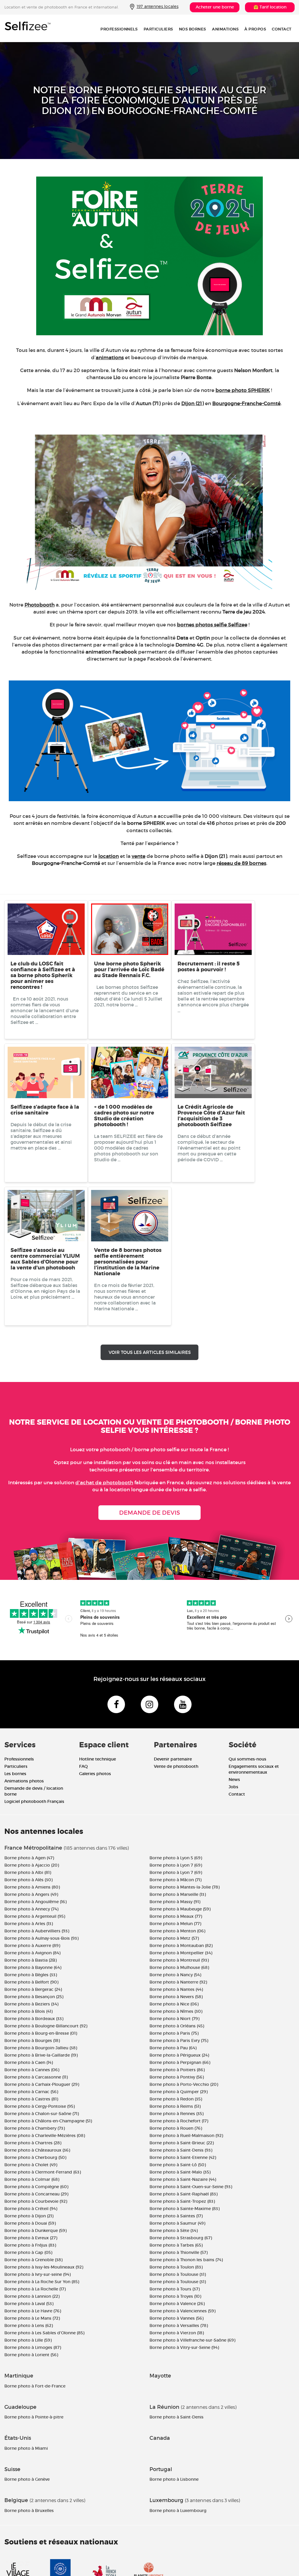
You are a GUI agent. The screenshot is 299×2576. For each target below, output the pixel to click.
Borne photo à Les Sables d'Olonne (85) (44, 2333)
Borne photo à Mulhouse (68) (179, 1967)
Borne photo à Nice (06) (174, 2004)
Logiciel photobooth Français (34, 1801)
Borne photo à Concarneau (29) (36, 2194)
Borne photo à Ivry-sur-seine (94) (38, 2274)
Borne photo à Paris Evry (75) (179, 2041)
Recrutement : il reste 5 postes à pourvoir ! (209, 967)
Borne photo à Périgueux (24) (179, 2055)
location (109, 856)
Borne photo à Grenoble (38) (33, 2260)
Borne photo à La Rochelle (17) (35, 2289)
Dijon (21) (193, 404)
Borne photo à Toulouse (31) (178, 2274)
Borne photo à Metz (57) (174, 1938)
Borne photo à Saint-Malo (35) (180, 2172)
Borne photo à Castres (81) (31, 2099)
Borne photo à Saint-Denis (177, 2417)
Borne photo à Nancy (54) (175, 1975)
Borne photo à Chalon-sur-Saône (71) (42, 2114)
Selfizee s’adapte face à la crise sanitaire (45, 1110)
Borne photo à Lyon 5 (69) (176, 1858)
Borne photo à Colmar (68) (32, 2179)
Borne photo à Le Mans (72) (32, 2318)
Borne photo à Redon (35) (176, 2099)
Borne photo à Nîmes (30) (176, 2011)
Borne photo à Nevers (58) (176, 1997)
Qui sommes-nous (247, 1759)
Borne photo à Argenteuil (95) (35, 1916)
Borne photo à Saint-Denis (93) (181, 2150)
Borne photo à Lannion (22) (32, 2296)
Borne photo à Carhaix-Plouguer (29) (42, 2084)
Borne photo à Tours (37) (175, 2289)
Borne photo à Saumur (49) (177, 2223)
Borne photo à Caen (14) (29, 2062)
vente (139, 856)
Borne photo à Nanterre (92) (178, 1982)
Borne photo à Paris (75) (174, 2033)
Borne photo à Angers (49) (31, 1894)
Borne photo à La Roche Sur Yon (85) (42, 2282)
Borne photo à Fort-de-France (35, 2386)
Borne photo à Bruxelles (29, 2511)
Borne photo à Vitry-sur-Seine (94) (184, 2347)
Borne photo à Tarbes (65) (176, 2245)
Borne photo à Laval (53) (29, 2304)
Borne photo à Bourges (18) (32, 2041)
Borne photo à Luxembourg (178, 2511)
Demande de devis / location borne (34, 1791)
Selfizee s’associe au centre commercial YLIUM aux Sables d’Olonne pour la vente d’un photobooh (45, 1259)
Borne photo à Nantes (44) (176, 1989)
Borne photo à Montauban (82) (181, 1946)
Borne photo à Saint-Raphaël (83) (184, 2194)
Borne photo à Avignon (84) (32, 1953)
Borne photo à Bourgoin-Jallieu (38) (41, 2048)
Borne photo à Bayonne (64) (33, 1967)
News (234, 1779)
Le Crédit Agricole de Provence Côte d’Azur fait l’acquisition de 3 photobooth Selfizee (211, 1116)
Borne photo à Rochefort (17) (179, 2121)
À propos (255, 29)
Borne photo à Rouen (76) (176, 2128)
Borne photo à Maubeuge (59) (180, 1909)
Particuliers (158, 29)
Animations (225, 29)
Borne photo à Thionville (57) (179, 2252)
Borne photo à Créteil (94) (31, 2209)
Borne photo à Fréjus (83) (30, 2245)
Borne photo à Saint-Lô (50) (178, 2165)
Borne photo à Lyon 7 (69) (176, 1865)
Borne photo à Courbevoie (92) (36, 2201)
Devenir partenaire (173, 1759)
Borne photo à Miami (26, 2448)
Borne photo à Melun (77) (175, 1924)
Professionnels (119, 29)
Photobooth (40, 605)
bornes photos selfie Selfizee (212, 625)
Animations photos (24, 1781)
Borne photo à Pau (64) (173, 2048)
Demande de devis (149, 1513)
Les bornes (15, 1774)
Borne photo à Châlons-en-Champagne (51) (48, 2121)
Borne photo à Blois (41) (28, 2011)
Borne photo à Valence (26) (177, 2304)
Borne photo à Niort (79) (174, 2019)
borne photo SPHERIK (243, 390)
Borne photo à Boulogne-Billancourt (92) (46, 2026)
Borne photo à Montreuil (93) (179, 1960)
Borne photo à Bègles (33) (31, 1975)
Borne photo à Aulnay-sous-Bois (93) (41, 1938)
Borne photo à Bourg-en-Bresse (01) (41, 2033)
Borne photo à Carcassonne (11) (36, 2077)
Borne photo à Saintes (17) (176, 2216)
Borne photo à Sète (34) (174, 2231)
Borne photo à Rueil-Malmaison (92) (186, 2136)
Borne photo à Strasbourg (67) (181, 2238)
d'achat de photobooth (104, 1483)
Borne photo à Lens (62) (29, 2326)
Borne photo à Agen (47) (29, 1858)
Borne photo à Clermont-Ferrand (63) (43, 2172)
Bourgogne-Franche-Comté (246, 404)
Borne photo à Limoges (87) (33, 2347)
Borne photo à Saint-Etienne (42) (183, 2157)
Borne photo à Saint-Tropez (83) (182, 2201)
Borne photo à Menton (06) (177, 1931)
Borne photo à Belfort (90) (31, 1982)
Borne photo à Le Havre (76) (33, 2311)
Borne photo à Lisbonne (174, 2479)
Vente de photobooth (176, 1766)
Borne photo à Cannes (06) (32, 2070)
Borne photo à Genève (27, 2479)
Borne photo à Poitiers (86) (177, 2070)
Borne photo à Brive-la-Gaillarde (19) (41, 2055)
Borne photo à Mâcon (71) (175, 1880)
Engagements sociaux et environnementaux (254, 1769)
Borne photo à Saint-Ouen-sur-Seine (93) (191, 2187)
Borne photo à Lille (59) (28, 2340)
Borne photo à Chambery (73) (35, 2128)
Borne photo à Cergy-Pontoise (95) (40, 2106)
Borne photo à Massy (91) (175, 1902)
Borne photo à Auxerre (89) (32, 1946)
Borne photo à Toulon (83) (176, 2267)
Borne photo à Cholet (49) (31, 2165)
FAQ (84, 1766)
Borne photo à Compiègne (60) (36, 2187)
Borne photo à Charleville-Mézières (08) (45, 2136)
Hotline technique (98, 1759)
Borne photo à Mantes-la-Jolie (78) (185, 1887)
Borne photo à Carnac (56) (31, 2092)
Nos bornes (193, 29)
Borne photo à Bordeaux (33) (34, 2019)
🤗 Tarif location (270, 7)
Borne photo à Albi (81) (28, 1872)
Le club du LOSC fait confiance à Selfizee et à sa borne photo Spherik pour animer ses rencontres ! (43, 975)
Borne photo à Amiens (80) (32, 1887)
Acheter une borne (215, 7)
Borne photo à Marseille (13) (178, 1894)
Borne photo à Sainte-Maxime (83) (185, 2209)
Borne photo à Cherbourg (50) (35, 2157)
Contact (282, 29)
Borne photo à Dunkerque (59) (35, 2231)
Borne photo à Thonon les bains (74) (186, 2260)
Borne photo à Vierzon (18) (177, 2333)
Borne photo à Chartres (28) (33, 2143)
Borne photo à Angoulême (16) (35, 1902)
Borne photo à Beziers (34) (31, 2004)
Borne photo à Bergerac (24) (33, 1989)
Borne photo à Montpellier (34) (181, 1953)
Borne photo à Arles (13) (29, 1924)
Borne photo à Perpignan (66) (180, 2062)
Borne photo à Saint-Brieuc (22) (182, 2143)
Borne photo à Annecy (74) (31, 1909)
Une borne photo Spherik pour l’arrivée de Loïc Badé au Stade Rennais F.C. (129, 970)
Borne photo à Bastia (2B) (31, 1960)
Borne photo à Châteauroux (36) (37, 2150)
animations (110, 358)
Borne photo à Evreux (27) (31, 2238)
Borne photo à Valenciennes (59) (182, 2311)
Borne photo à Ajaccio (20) (32, 1865)
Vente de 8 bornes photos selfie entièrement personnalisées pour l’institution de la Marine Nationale (128, 1262)
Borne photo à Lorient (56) (31, 2355)
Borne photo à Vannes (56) (177, 2318)
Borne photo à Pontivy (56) (177, 2077)
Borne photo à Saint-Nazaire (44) (183, 2179)
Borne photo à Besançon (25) (34, 1997)
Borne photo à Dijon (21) (29, 2216)
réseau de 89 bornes (241, 863)
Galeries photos (95, 1774)
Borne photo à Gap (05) (28, 2252)
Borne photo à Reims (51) (175, 2106)
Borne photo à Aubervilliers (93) (37, 1931)
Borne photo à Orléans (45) (177, 2026)
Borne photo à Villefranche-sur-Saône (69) (192, 2340)
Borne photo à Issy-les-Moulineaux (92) (44, 2267)
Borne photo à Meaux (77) (176, 1916)
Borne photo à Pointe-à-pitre (34, 2417)
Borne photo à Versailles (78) (179, 2326)
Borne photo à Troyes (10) (175, 2296)
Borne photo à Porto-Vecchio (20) (184, 2084)
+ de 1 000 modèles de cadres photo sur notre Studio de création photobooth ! (124, 1116)
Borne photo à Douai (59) (30, 2223)
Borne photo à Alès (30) (28, 1880)
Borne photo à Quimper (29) (179, 2092)
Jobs (233, 1787)
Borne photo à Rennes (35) (177, 2114)
